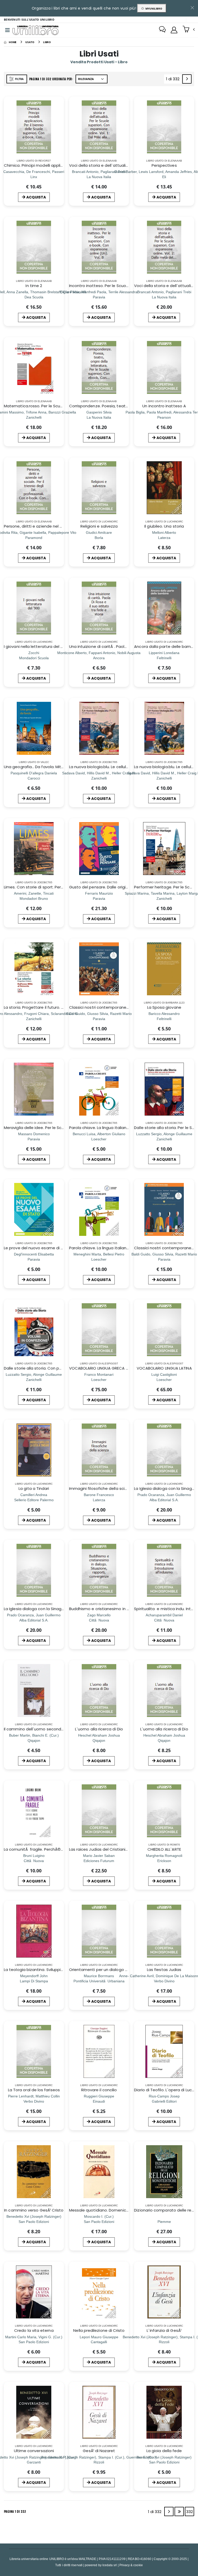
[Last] (179, 2511)
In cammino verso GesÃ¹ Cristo (34, 2210)
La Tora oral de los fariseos (34, 2090)
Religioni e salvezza (99, 526)
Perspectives (164, 165)
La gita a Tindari (34, 1488)
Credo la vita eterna (34, 2330)
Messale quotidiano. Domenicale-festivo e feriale (117, 2210)
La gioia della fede (164, 2451)
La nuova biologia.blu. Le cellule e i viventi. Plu (112, 767)
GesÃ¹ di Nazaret (99, 2451)
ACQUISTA (36, 197)
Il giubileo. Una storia (164, 526)
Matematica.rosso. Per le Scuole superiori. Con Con (53, 406)
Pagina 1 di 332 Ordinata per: (51, 79)
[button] (189, 30)
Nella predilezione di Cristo (99, 2330)
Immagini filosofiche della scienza (102, 1488)
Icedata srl (110, 2565)
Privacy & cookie (131, 2565)
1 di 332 (174, 80)
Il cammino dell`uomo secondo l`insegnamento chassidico (60, 1729)
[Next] (187, 79)
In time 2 (34, 286)
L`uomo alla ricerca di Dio (99, 1729)
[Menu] (7, 30)
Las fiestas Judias (164, 1970)
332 (189, 2512)
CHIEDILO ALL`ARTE (164, 1849)
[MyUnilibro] (174, 30)
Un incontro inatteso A (164, 406)
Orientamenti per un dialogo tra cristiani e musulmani (121, 1970)
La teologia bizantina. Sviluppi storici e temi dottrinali (55, 1970)
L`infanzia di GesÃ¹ (164, 2330)
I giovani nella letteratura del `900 (36, 646)
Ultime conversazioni (34, 2451)
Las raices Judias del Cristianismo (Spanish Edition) (118, 1849)
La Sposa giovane (164, 1007)
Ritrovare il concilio (99, 2090)
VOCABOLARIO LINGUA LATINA (164, 1368)
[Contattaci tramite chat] (162, 30)
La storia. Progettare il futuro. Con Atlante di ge (50, 1007)
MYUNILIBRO (153, 9)
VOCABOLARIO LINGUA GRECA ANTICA (104, 1368)
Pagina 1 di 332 (15, 2511)
